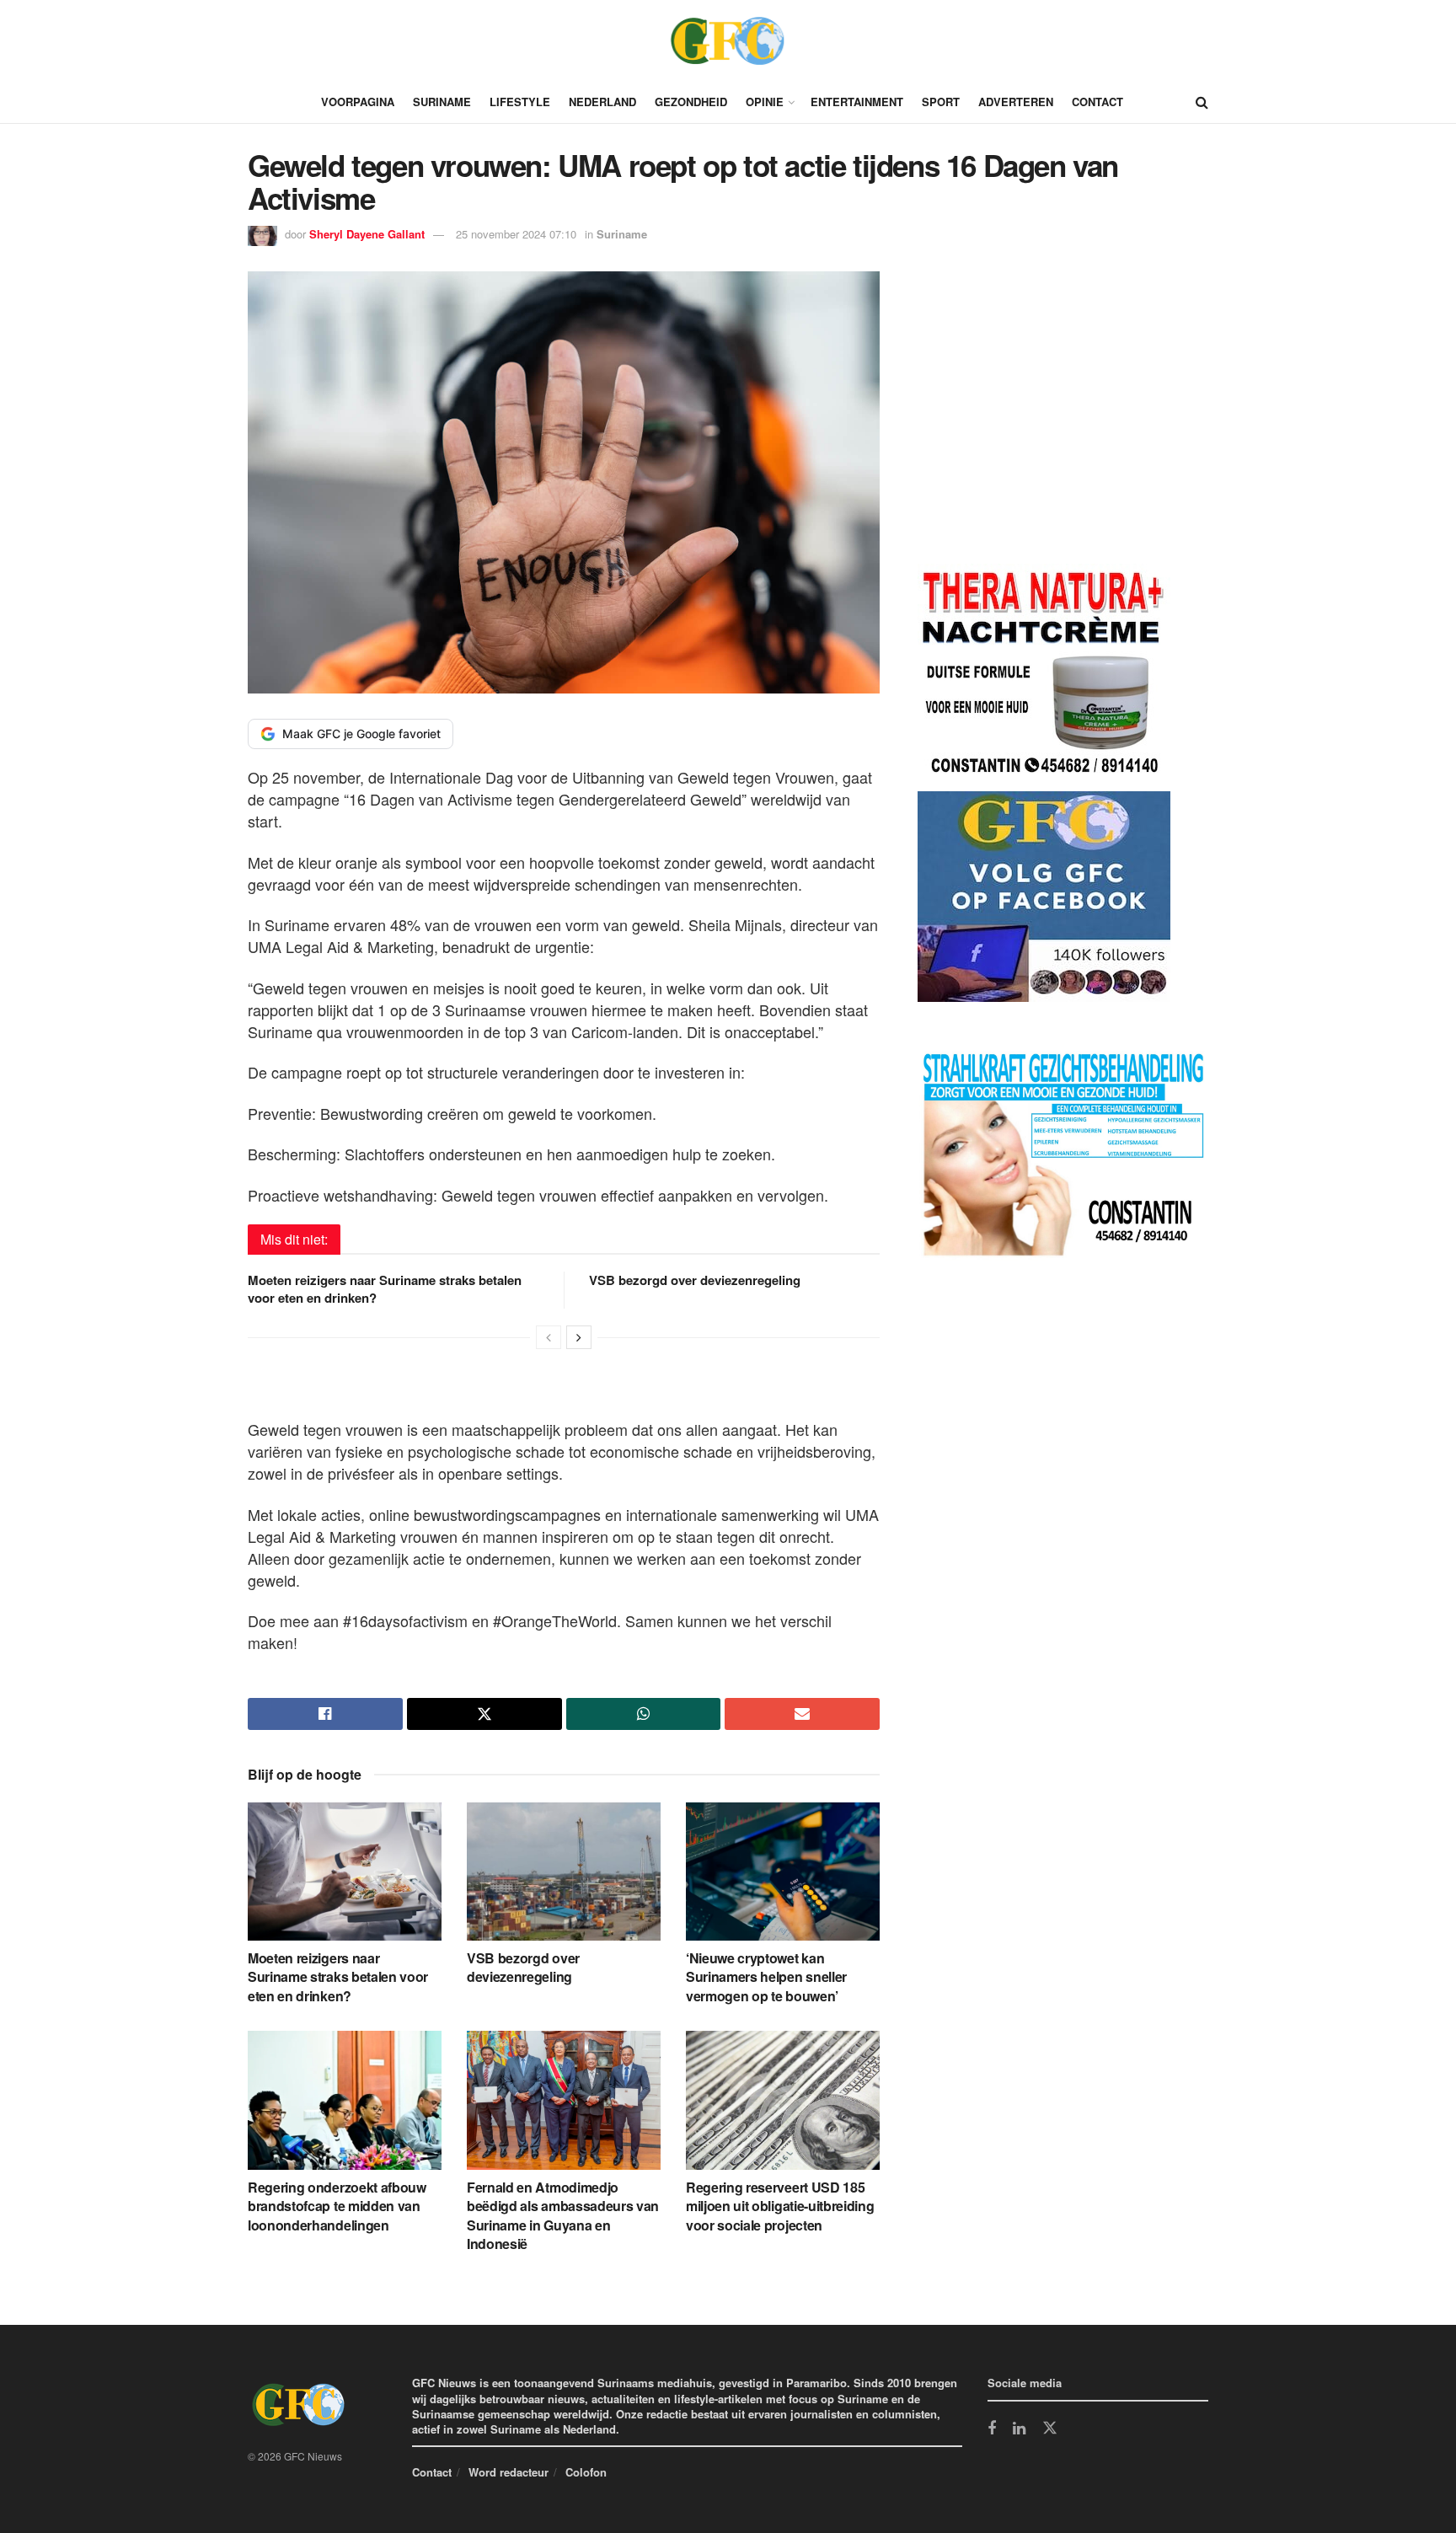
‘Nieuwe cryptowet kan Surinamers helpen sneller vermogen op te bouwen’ (766, 1977)
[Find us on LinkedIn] (1019, 2429)
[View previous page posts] (549, 1337)
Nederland (602, 102)
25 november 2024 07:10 (516, 234)
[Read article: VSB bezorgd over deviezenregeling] (564, 1872)
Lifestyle (520, 102)
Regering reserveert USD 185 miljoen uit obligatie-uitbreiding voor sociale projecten (780, 2206)
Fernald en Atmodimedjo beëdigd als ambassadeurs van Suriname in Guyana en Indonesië (563, 2215)
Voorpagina (358, 102)
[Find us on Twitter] (1050, 2429)
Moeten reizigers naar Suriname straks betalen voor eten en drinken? (385, 1289)
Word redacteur (509, 2472)
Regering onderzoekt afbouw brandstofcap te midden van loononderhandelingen (337, 2206)
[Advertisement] (1044, 420)
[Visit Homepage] (728, 40)
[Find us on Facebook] (992, 2429)
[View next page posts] (579, 1337)
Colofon (586, 2472)
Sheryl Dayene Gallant (367, 234)
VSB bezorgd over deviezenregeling (695, 1280)
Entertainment (857, 102)
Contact (1097, 102)
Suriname (442, 102)
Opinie (765, 102)
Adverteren (1016, 102)
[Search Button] (1202, 102)
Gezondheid (691, 102)
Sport (941, 102)
